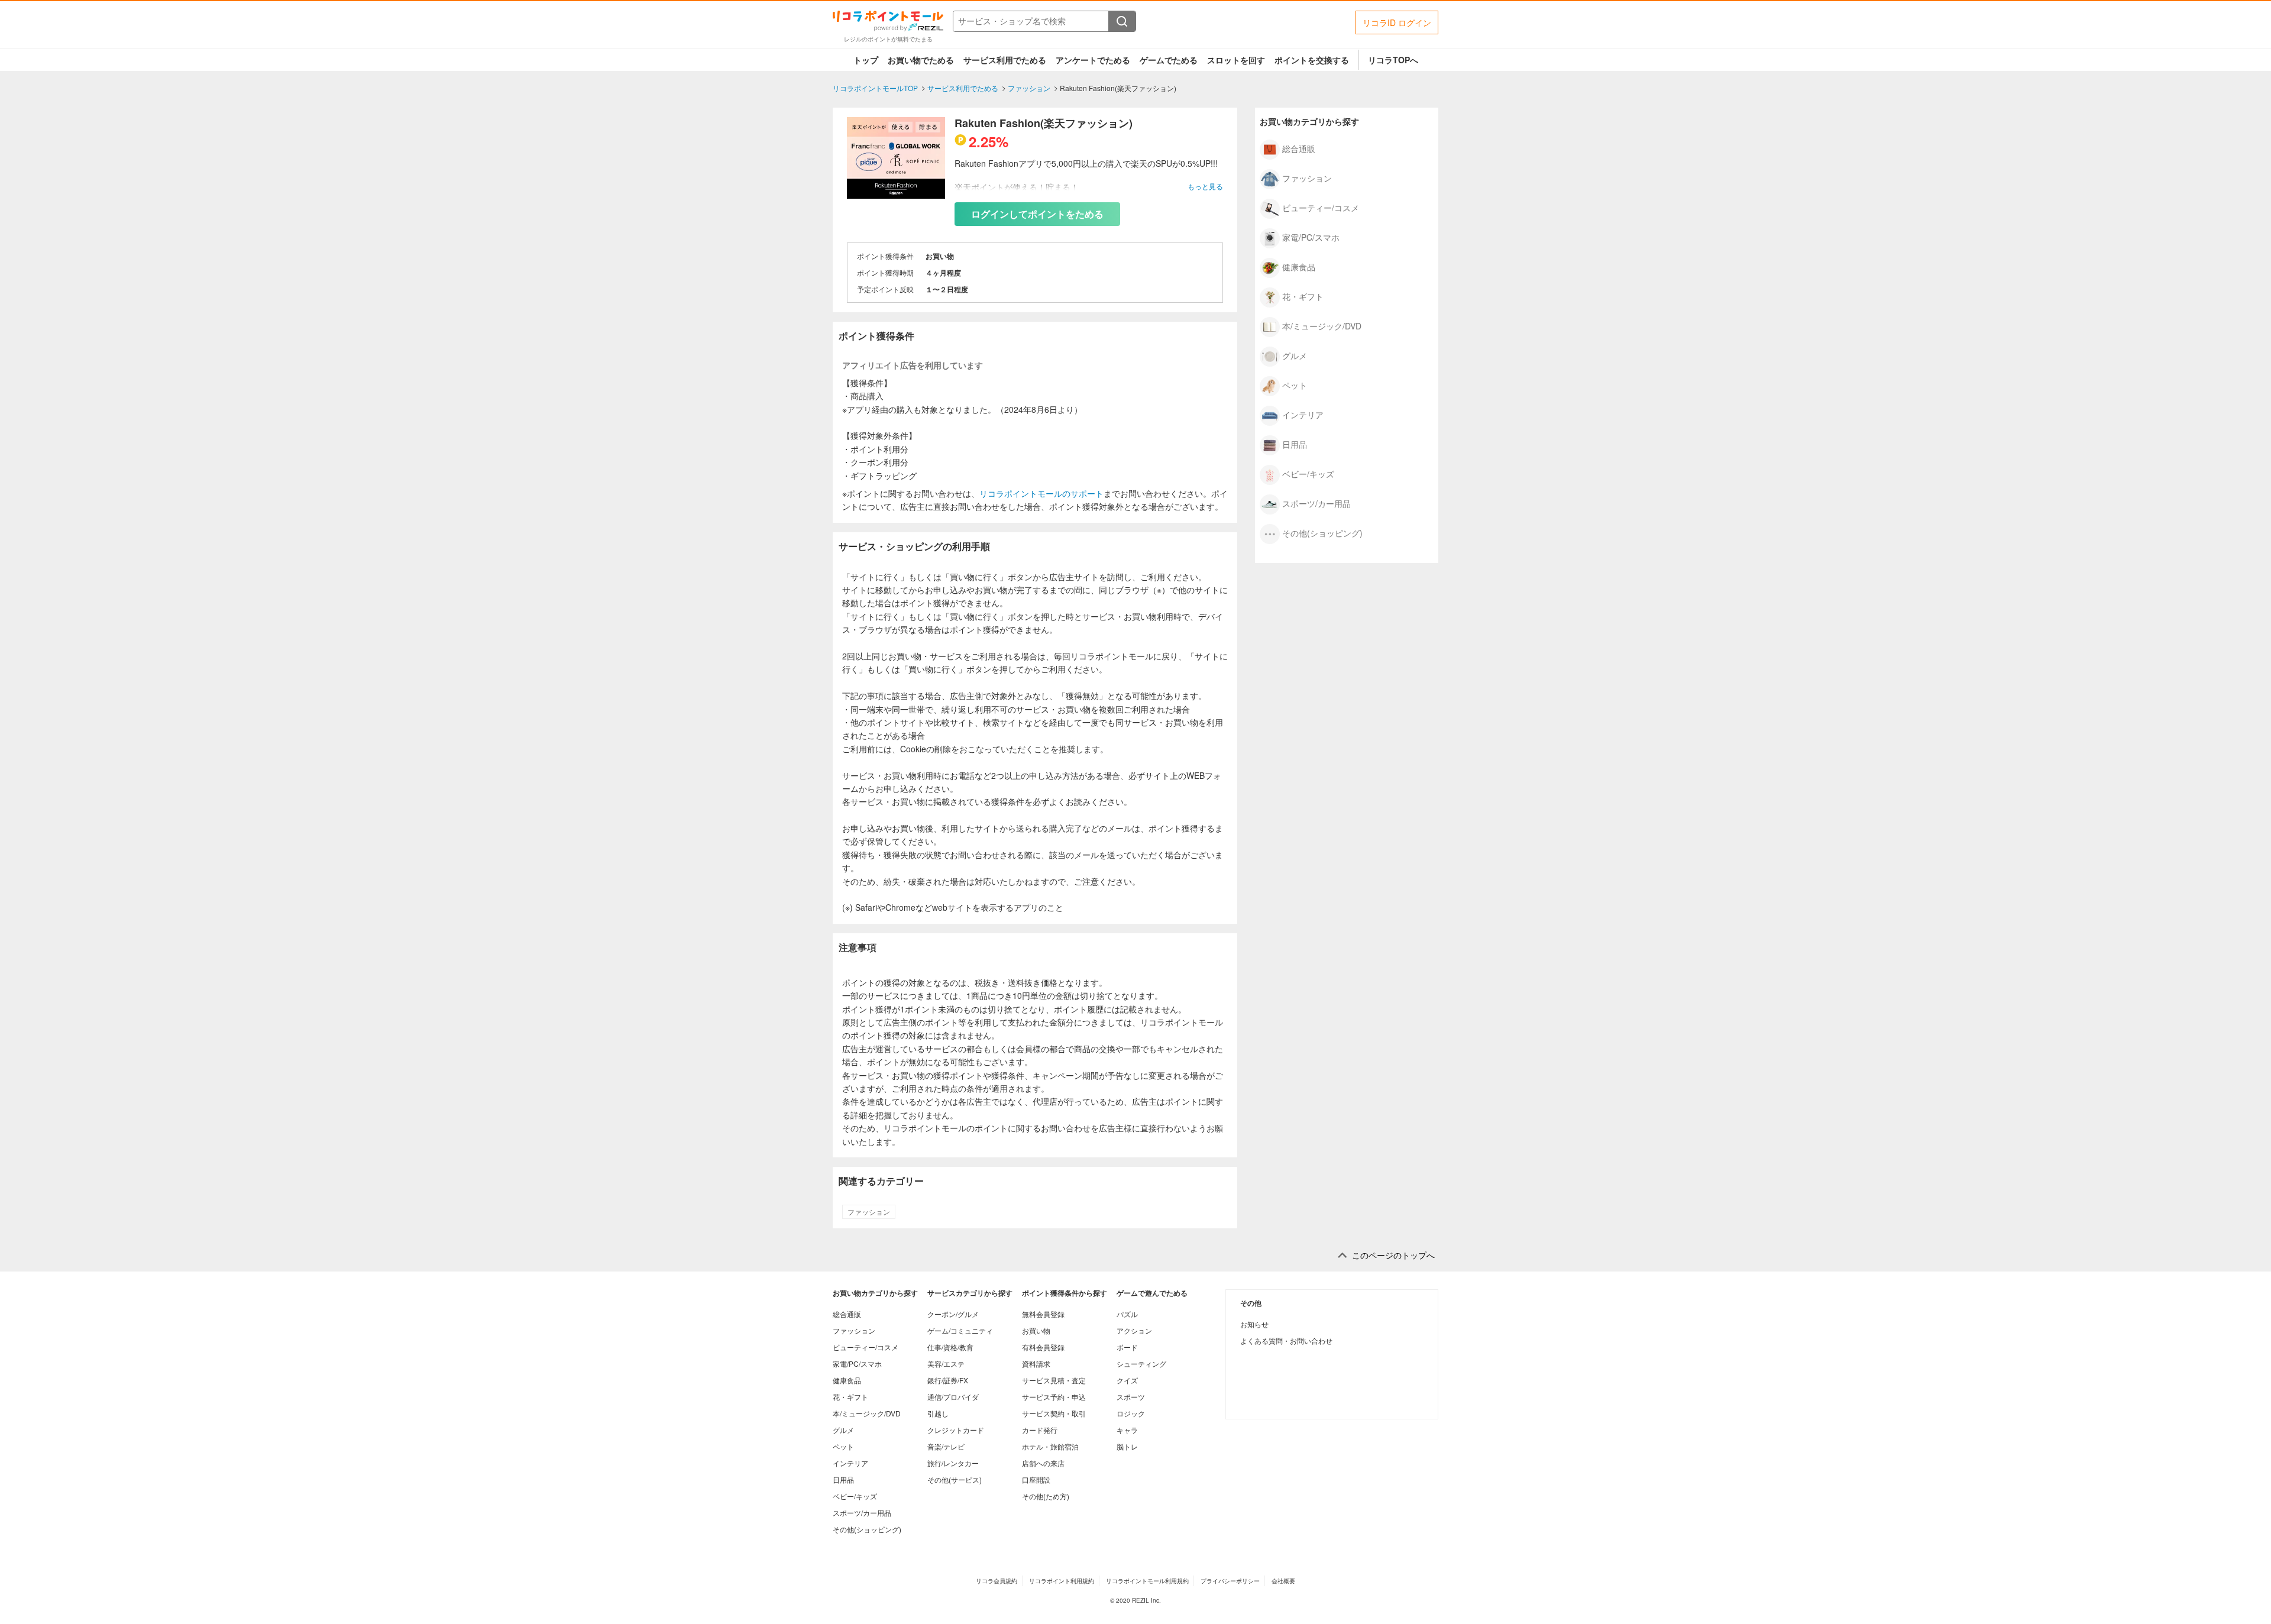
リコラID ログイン (1397, 22)
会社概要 (1283, 1581)
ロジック (1131, 1413)
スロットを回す (1236, 60)
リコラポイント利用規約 (1062, 1581)
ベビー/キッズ (1308, 473)
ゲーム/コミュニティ (960, 1330)
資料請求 (1036, 1363)
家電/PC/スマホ (1311, 237)
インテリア (1303, 414)
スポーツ (1131, 1397)
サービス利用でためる (1005, 60)
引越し (938, 1413)
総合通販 (1299, 148)
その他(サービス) (955, 1479)
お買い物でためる (921, 60)
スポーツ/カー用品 (1316, 503)
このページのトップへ (1393, 1255)
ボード (1127, 1347)
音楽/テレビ (946, 1446)
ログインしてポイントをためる (1037, 214)
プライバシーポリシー (1230, 1581)
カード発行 (1040, 1430)
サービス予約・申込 (1054, 1397)
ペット (1295, 384)
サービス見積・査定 (1054, 1380)
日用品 (1295, 444)
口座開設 (1036, 1479)
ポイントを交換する (1312, 60)
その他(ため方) (1046, 1496)
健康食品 (1299, 266)
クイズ (1127, 1380)
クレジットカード (956, 1430)
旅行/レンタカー (953, 1463)
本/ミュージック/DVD (1322, 325)
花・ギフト (1303, 296)
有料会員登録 (1043, 1347)
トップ (866, 60)
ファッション (869, 1212)
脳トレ (1127, 1446)
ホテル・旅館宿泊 (1050, 1446)
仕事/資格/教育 (950, 1347)
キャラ (1127, 1430)
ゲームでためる (1169, 60)
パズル (1127, 1314)
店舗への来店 (1043, 1463)
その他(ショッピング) (1322, 532)
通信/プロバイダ (953, 1397)
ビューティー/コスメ (1321, 207)
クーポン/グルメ (953, 1314)
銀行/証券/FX (948, 1380)
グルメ (1295, 355)
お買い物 (1036, 1330)
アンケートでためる (1093, 60)
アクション (1134, 1330)
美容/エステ (946, 1363)
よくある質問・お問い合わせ (1286, 1340)
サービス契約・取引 (1054, 1413)
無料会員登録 (1043, 1314)
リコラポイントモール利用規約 (1147, 1581)
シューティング (1141, 1363)
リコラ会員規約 (997, 1581)
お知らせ (1254, 1324)
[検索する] (1122, 21)
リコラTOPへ (1393, 60)
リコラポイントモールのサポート (1041, 493)
